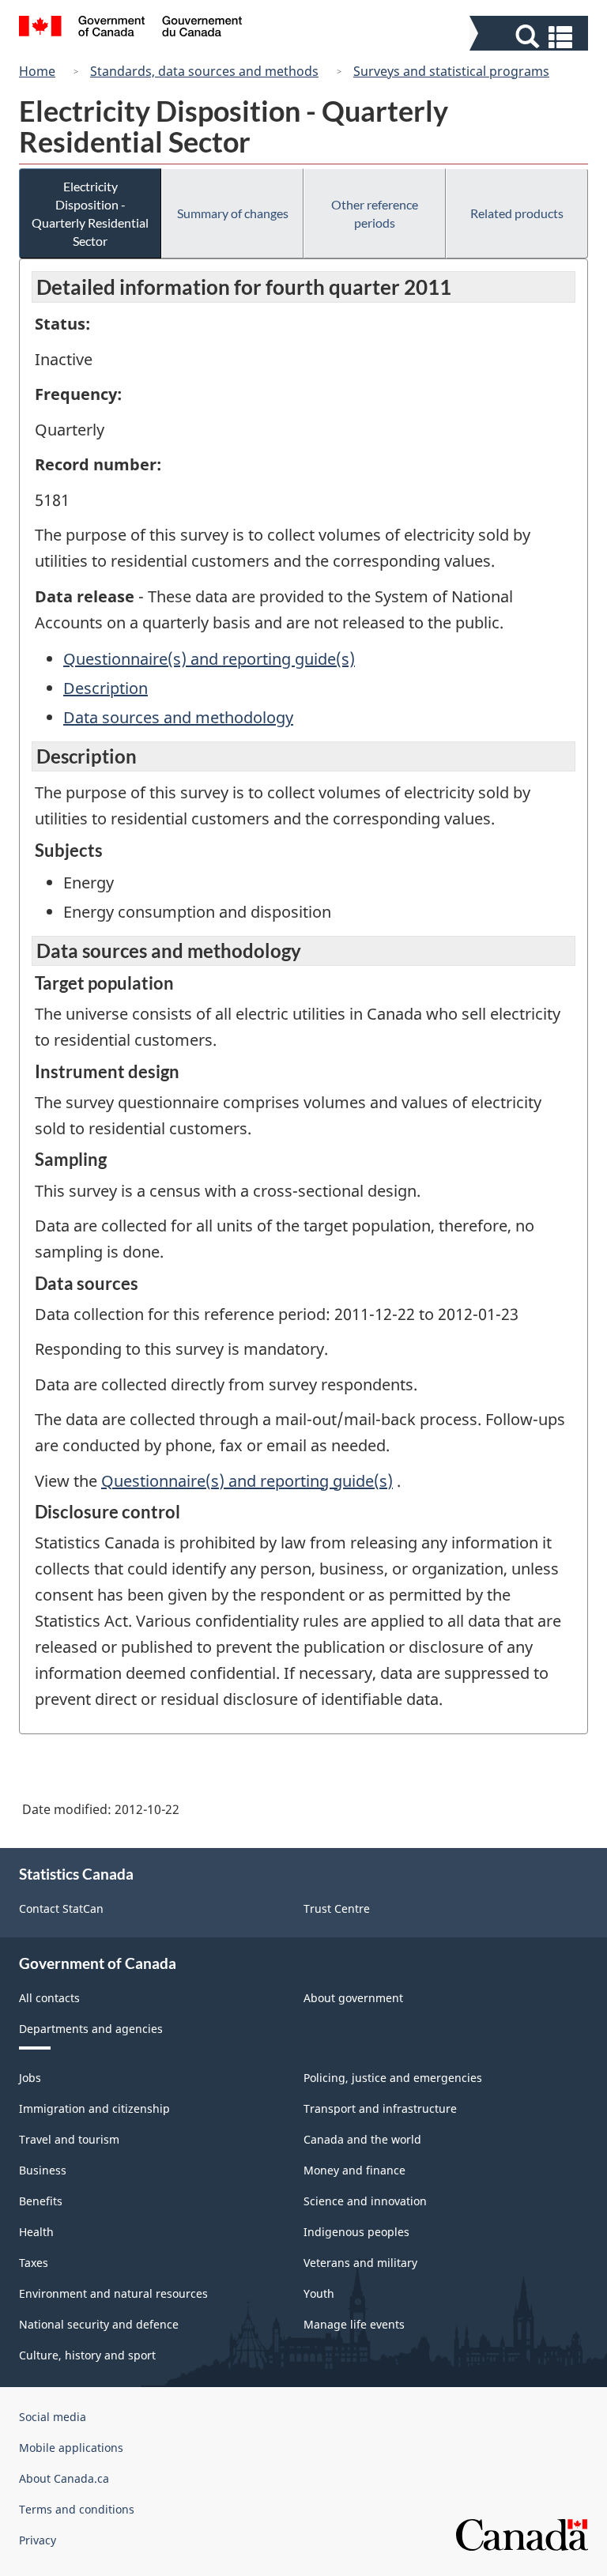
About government (353, 1998)
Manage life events (354, 2324)
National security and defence (99, 2324)
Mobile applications (71, 2448)
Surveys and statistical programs (451, 71)
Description (106, 688)
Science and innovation (365, 2201)
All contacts (49, 1998)
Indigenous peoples (356, 2232)
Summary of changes (233, 213)
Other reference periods (375, 213)
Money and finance (354, 2170)
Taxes (34, 2263)
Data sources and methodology (178, 717)
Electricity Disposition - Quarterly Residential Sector (90, 213)
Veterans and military (360, 2263)
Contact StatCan (61, 1908)
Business (43, 2170)
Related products (517, 213)
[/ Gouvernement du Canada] (131, 28)
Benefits (41, 2201)
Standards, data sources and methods (204, 71)
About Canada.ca (64, 2478)
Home (37, 71)
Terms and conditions (77, 2509)
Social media (53, 2417)
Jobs (30, 2078)
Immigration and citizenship (94, 2108)
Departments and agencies (91, 2029)
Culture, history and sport (87, 2355)
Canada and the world (362, 2139)
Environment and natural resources (113, 2293)
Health (36, 2232)
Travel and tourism (69, 2139)
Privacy (38, 2540)
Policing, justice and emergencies (393, 2078)
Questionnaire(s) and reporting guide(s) (209, 659)
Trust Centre (337, 1908)
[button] (531, 37)
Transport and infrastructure (380, 2108)
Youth (319, 2293)
